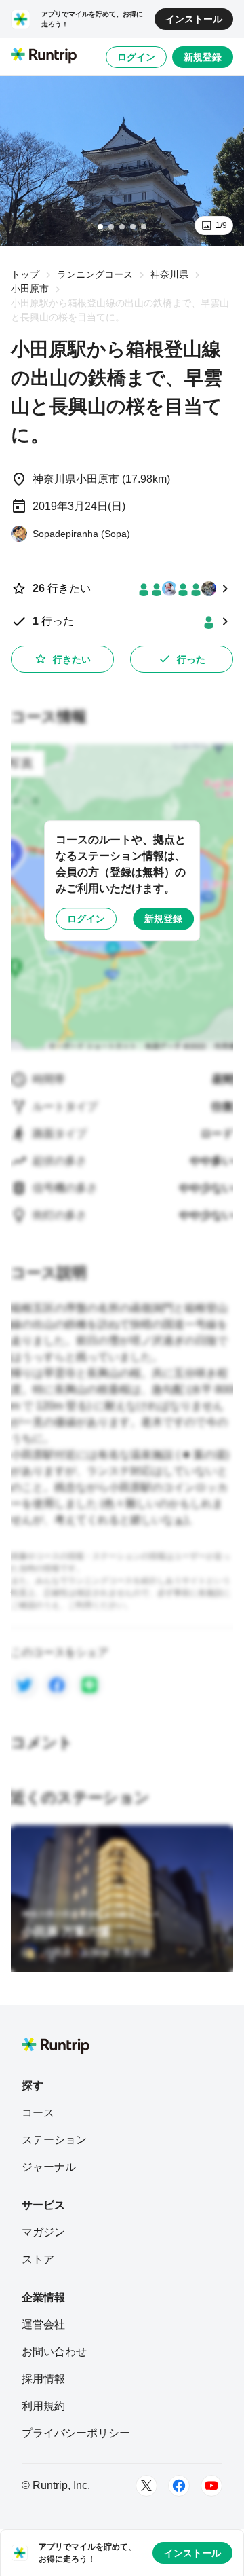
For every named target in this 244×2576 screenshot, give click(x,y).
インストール (194, 19)
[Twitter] (146, 2486)
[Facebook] (179, 2486)
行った (191, 659)
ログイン (136, 57)
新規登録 (203, 57)
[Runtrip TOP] (44, 56)
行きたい (72, 659)
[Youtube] (211, 2486)
